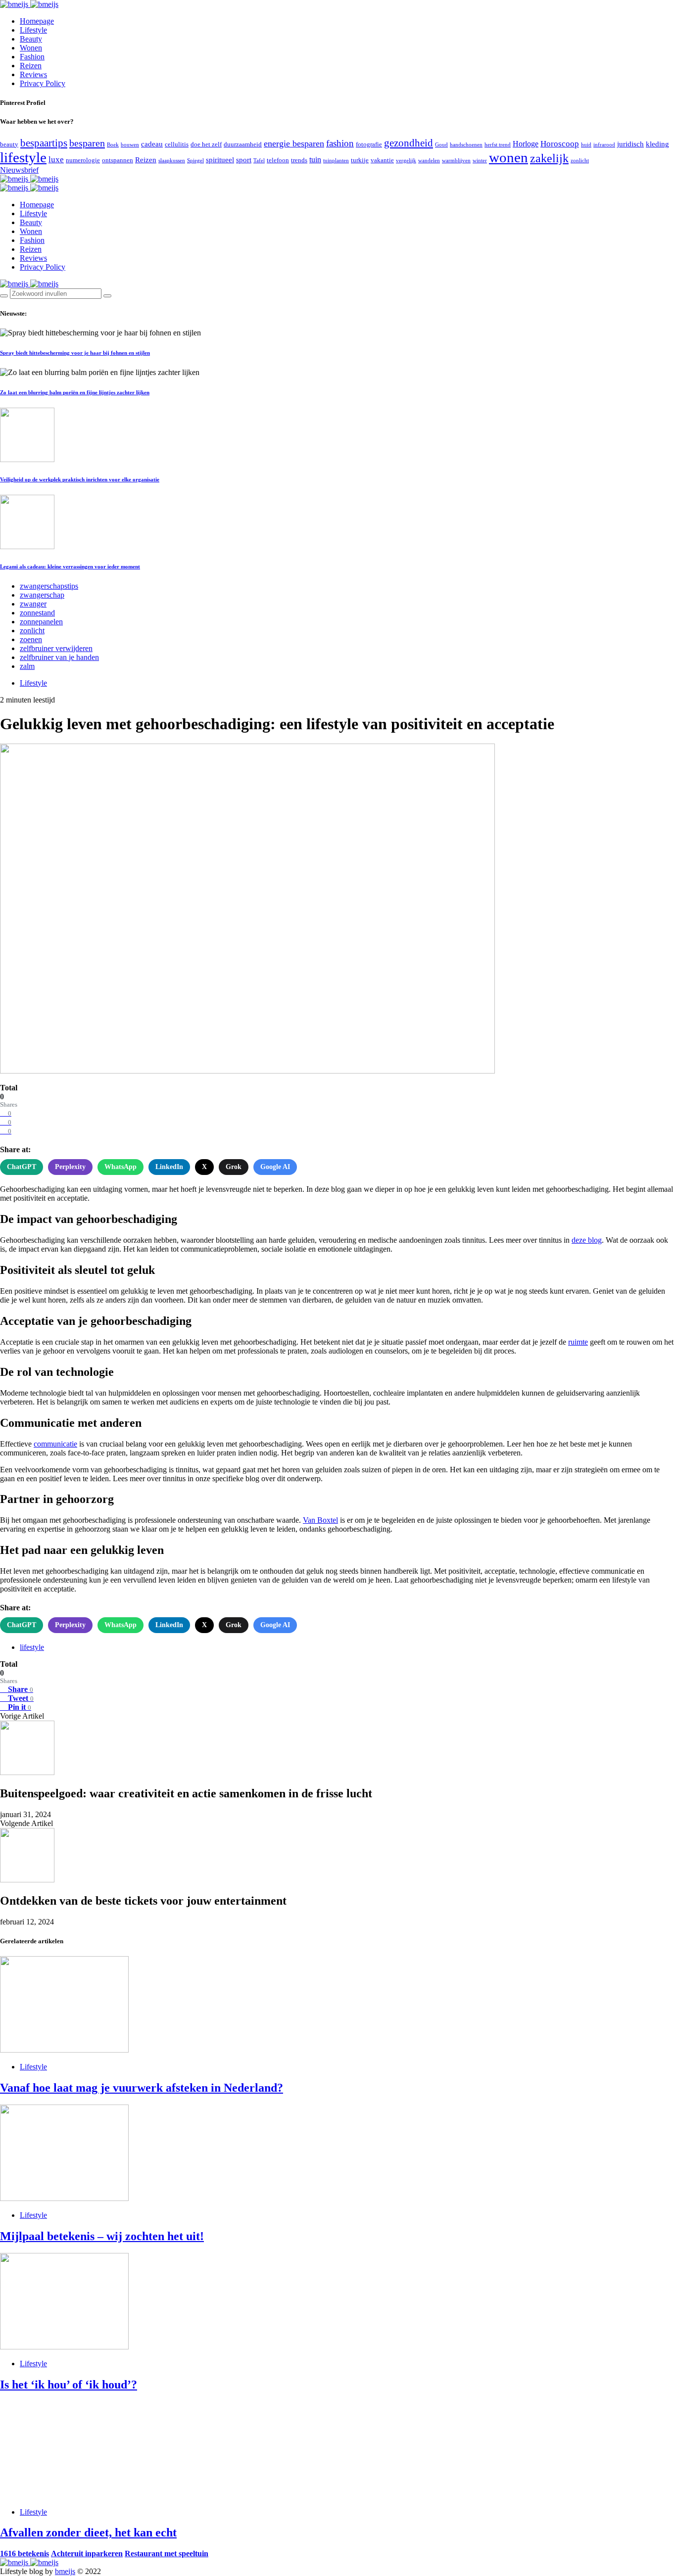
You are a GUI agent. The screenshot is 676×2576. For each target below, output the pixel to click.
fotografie (369, 144)
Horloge (526, 144)
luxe (56, 160)
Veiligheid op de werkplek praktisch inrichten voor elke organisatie (80, 479)
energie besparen (294, 143)
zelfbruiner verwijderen (56, 648)
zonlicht (580, 161)
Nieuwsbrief (19, 170)
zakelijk (549, 158)
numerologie (83, 160)
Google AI (275, 1167)
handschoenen (466, 145)
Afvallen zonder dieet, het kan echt (88, 2532)
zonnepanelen (41, 622)
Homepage (37, 21)
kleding (657, 144)
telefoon (278, 160)
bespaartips (44, 143)
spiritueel (220, 160)
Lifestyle (33, 30)
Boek (113, 145)
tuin (315, 160)
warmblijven (456, 161)
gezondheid (409, 143)
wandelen (429, 161)
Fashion (32, 57)
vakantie (382, 160)
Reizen (31, 66)
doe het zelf (206, 144)
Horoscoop (560, 144)
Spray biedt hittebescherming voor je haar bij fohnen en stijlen (75, 353)
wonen (508, 157)
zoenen (31, 639)
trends (299, 160)
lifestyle (23, 157)
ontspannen (118, 160)
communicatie (55, 1444)
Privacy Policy (43, 83)
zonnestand (37, 613)
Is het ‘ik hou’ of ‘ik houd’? (69, 2385)
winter (480, 161)
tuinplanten (336, 161)
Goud (441, 145)
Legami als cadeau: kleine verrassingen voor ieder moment (70, 566)
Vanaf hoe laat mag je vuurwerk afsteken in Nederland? (142, 2088)
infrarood (604, 145)
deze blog (587, 1240)
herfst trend (498, 145)
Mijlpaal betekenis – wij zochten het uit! (102, 2236)
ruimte (578, 1342)
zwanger (33, 604)
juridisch (630, 144)
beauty (9, 144)
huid (586, 145)
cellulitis (177, 144)
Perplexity (70, 1167)
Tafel (259, 161)
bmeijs (65, 2571)
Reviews (33, 74)
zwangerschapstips (49, 586)
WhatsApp (121, 1167)
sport (244, 160)
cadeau (152, 144)
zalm (27, 666)
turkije (360, 160)
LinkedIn (169, 1167)
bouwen (130, 145)
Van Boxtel (320, 1520)
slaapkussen (172, 161)
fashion (340, 143)
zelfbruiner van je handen (59, 657)
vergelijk (406, 161)
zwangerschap (42, 595)
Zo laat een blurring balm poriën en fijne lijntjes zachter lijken (75, 392)
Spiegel (195, 161)
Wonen (31, 48)
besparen (87, 143)
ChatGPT (22, 1167)
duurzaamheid (243, 144)
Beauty (31, 39)
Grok (234, 1167)
